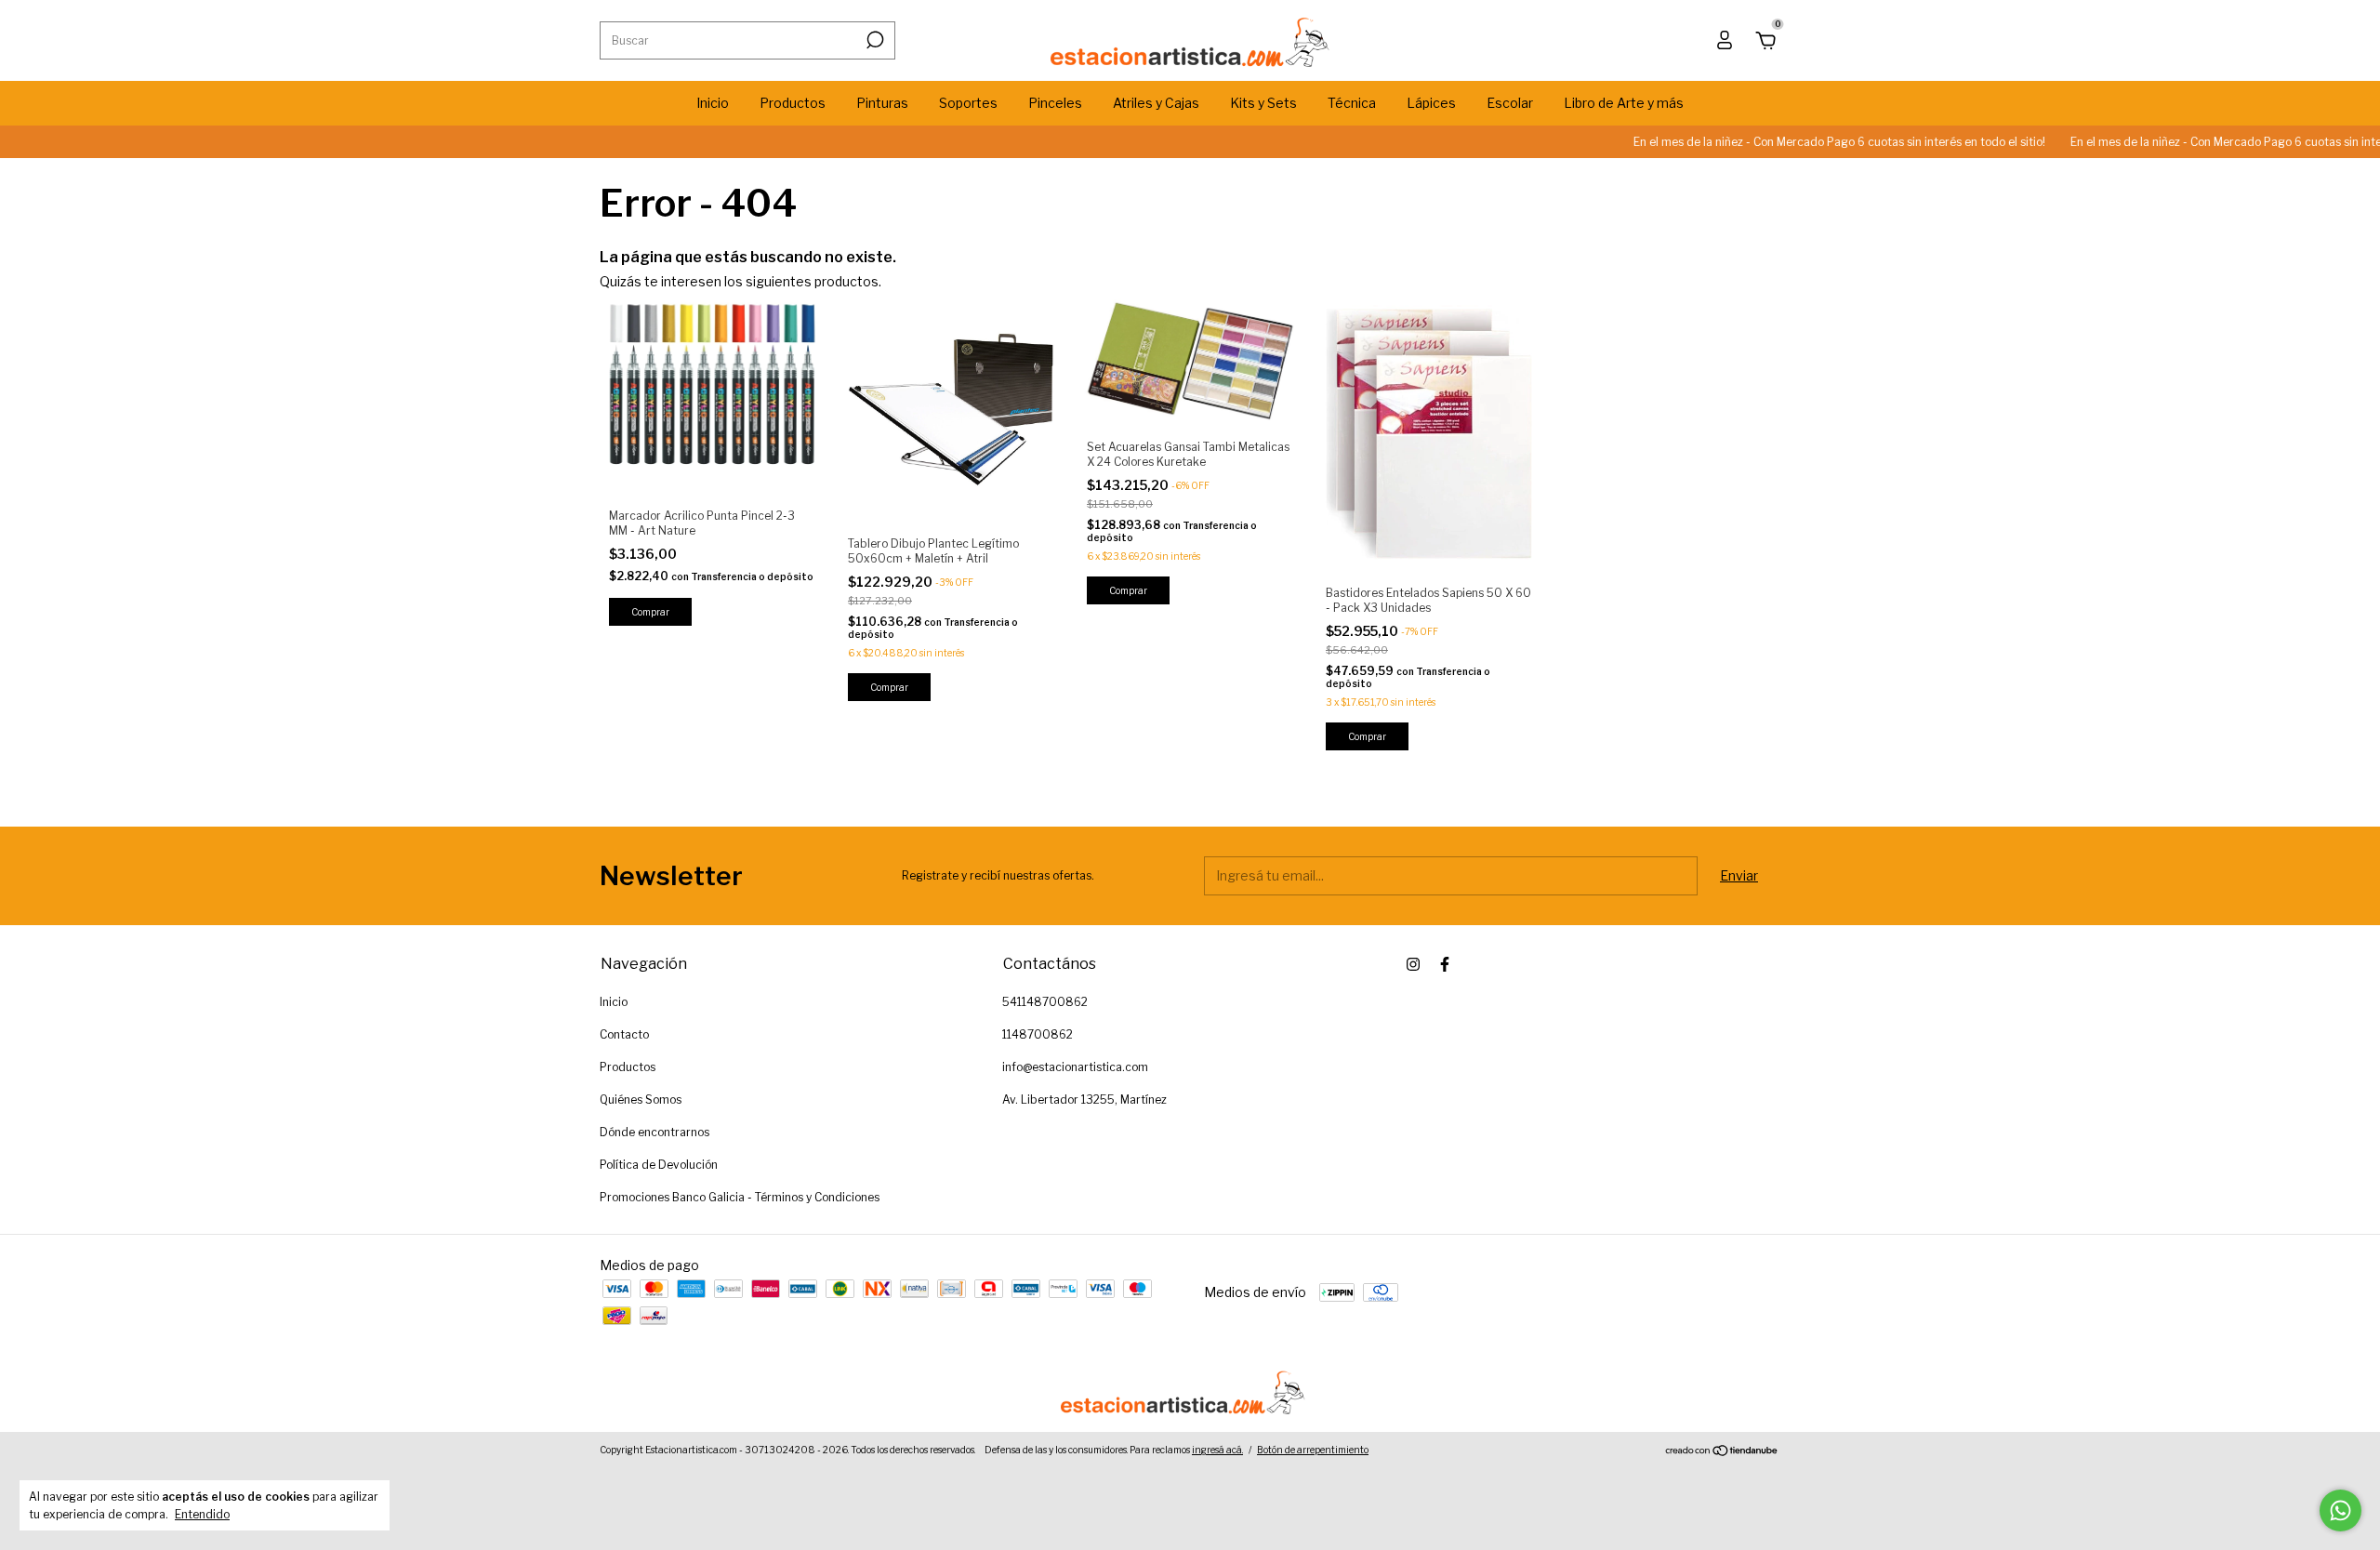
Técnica (1352, 103)
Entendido (202, 1514)
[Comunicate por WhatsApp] (2340, 1510)
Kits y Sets (1263, 103)
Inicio (713, 103)
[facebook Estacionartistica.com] (1445, 964)
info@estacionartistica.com (1075, 1067)
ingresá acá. (1217, 1450)
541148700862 (1045, 1002)
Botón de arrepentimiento (1313, 1450)
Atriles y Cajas (1156, 103)
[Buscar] (873, 40)
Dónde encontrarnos (654, 1132)
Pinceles (1055, 103)
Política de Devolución (659, 1165)
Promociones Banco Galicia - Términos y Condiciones (740, 1197)
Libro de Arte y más (1624, 103)
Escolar (1510, 103)
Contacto (624, 1034)
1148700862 (1038, 1034)
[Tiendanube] (1722, 1452)
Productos (793, 103)
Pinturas (882, 103)
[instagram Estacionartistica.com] (1413, 964)
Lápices (1431, 103)
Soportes (968, 103)
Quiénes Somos (641, 1100)
